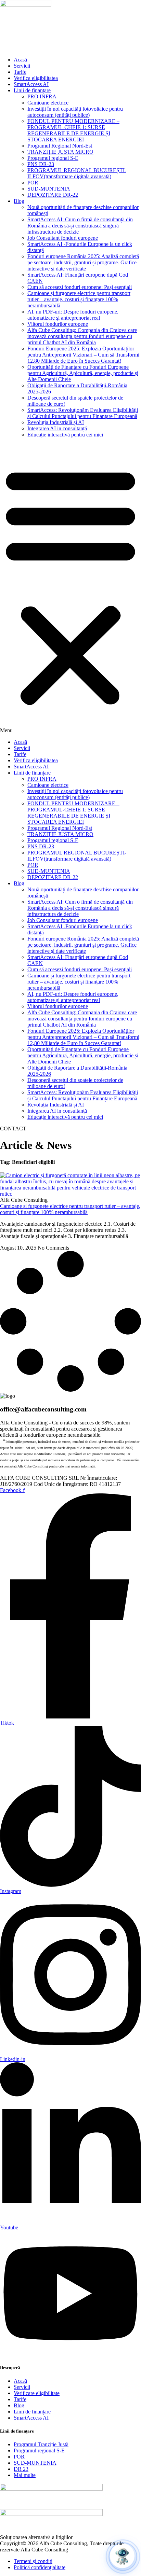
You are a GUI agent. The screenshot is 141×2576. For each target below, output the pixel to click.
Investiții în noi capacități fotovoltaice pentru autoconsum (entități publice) (75, 112)
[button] (70, 588)
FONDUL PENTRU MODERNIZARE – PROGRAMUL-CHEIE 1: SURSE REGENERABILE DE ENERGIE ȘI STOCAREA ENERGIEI (73, 130)
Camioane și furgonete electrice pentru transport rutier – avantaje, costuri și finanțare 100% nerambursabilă (79, 299)
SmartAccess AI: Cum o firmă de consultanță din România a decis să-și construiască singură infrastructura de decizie (80, 226)
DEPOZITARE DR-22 (53, 195)
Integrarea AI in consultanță (57, 428)
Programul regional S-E (53, 158)
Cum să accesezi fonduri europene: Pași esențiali (80, 287)
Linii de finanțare (32, 90)
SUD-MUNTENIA (49, 189)
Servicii (22, 66)
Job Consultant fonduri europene (63, 238)
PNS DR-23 (41, 164)
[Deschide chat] (122, 2556)
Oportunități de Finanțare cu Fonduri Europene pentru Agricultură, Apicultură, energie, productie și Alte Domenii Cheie (83, 373)
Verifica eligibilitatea (36, 78)
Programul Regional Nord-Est (60, 146)
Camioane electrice (48, 103)
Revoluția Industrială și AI (56, 422)
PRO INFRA (42, 96)
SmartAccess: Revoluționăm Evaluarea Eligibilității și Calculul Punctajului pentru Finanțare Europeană (83, 413)
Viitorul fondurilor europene (58, 324)
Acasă (20, 60)
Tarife (20, 72)
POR (33, 183)
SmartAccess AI (31, 84)
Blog (19, 201)
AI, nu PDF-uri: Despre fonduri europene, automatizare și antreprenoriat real (73, 315)
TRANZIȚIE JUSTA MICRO (60, 152)
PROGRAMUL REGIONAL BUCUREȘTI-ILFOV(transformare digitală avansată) (77, 173)
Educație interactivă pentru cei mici (65, 435)
